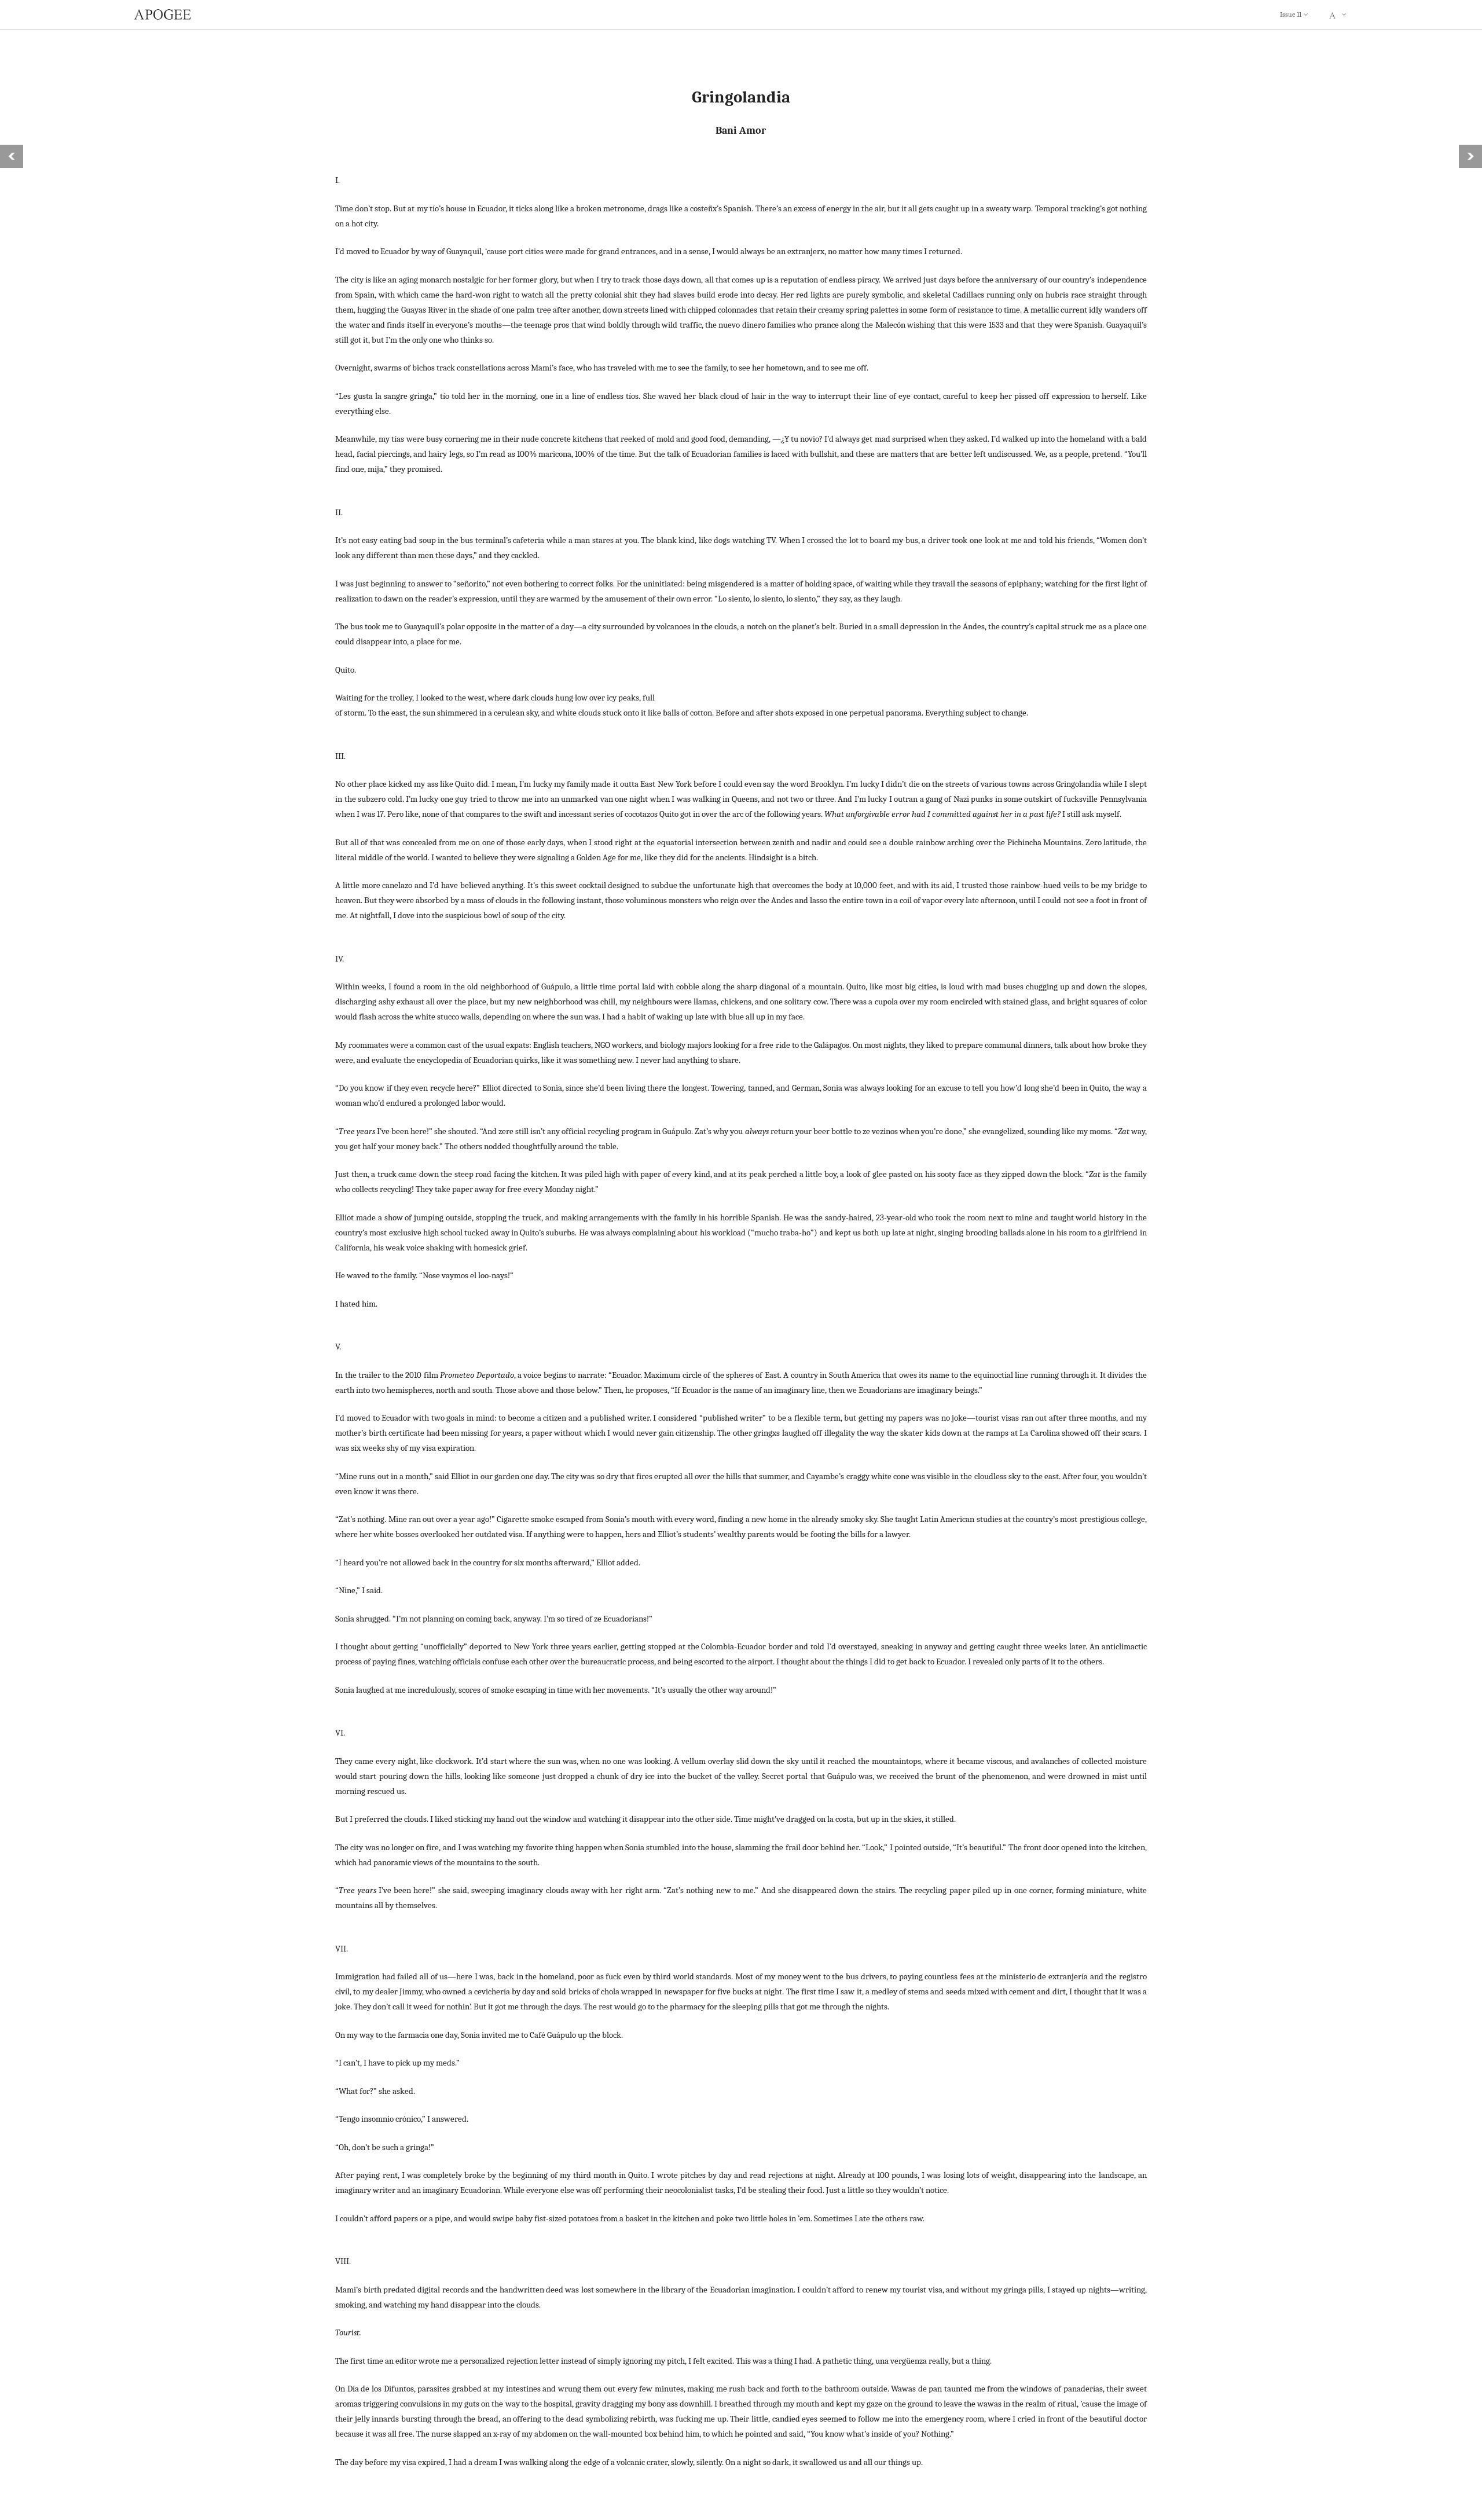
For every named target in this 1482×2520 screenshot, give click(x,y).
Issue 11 (1291, 14)
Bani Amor (741, 130)
